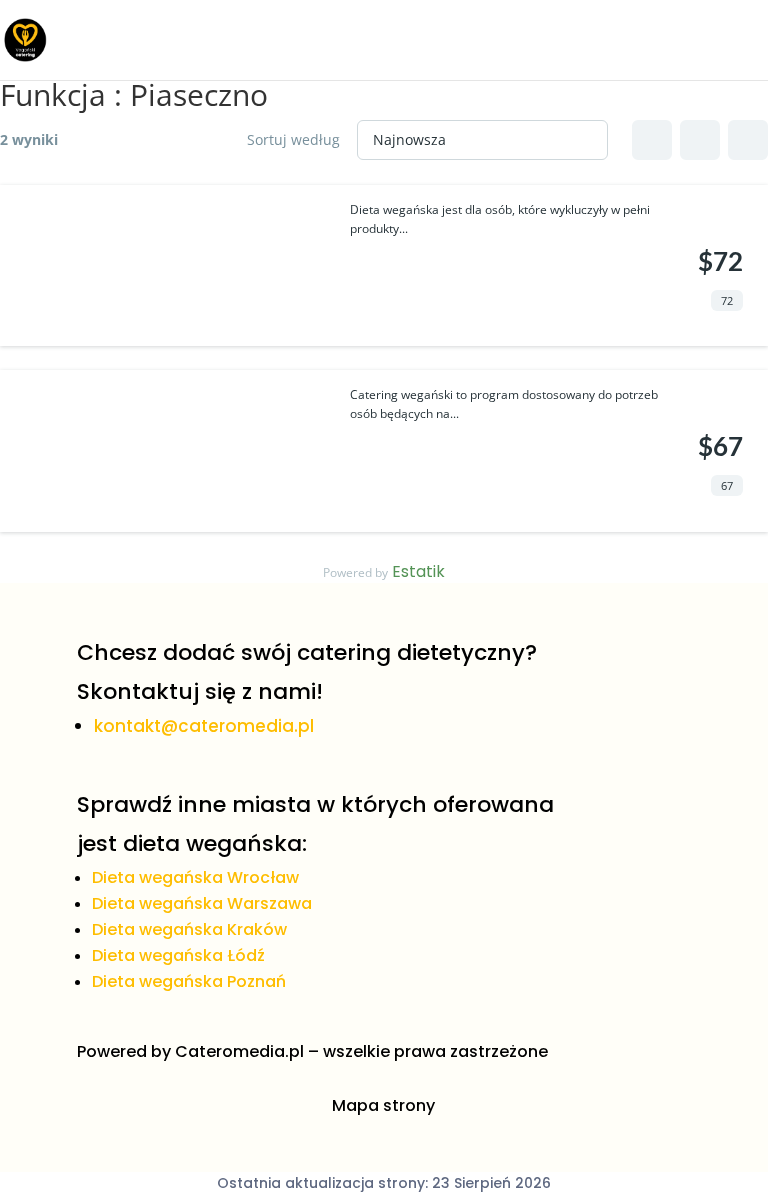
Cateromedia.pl (239, 1051)
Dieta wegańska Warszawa (202, 903)
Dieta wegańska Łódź (178, 955)
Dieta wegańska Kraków (189, 929)
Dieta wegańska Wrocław (195, 877)
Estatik (418, 571)
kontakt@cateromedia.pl (204, 726)
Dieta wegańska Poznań (189, 981)
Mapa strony (383, 1105)
